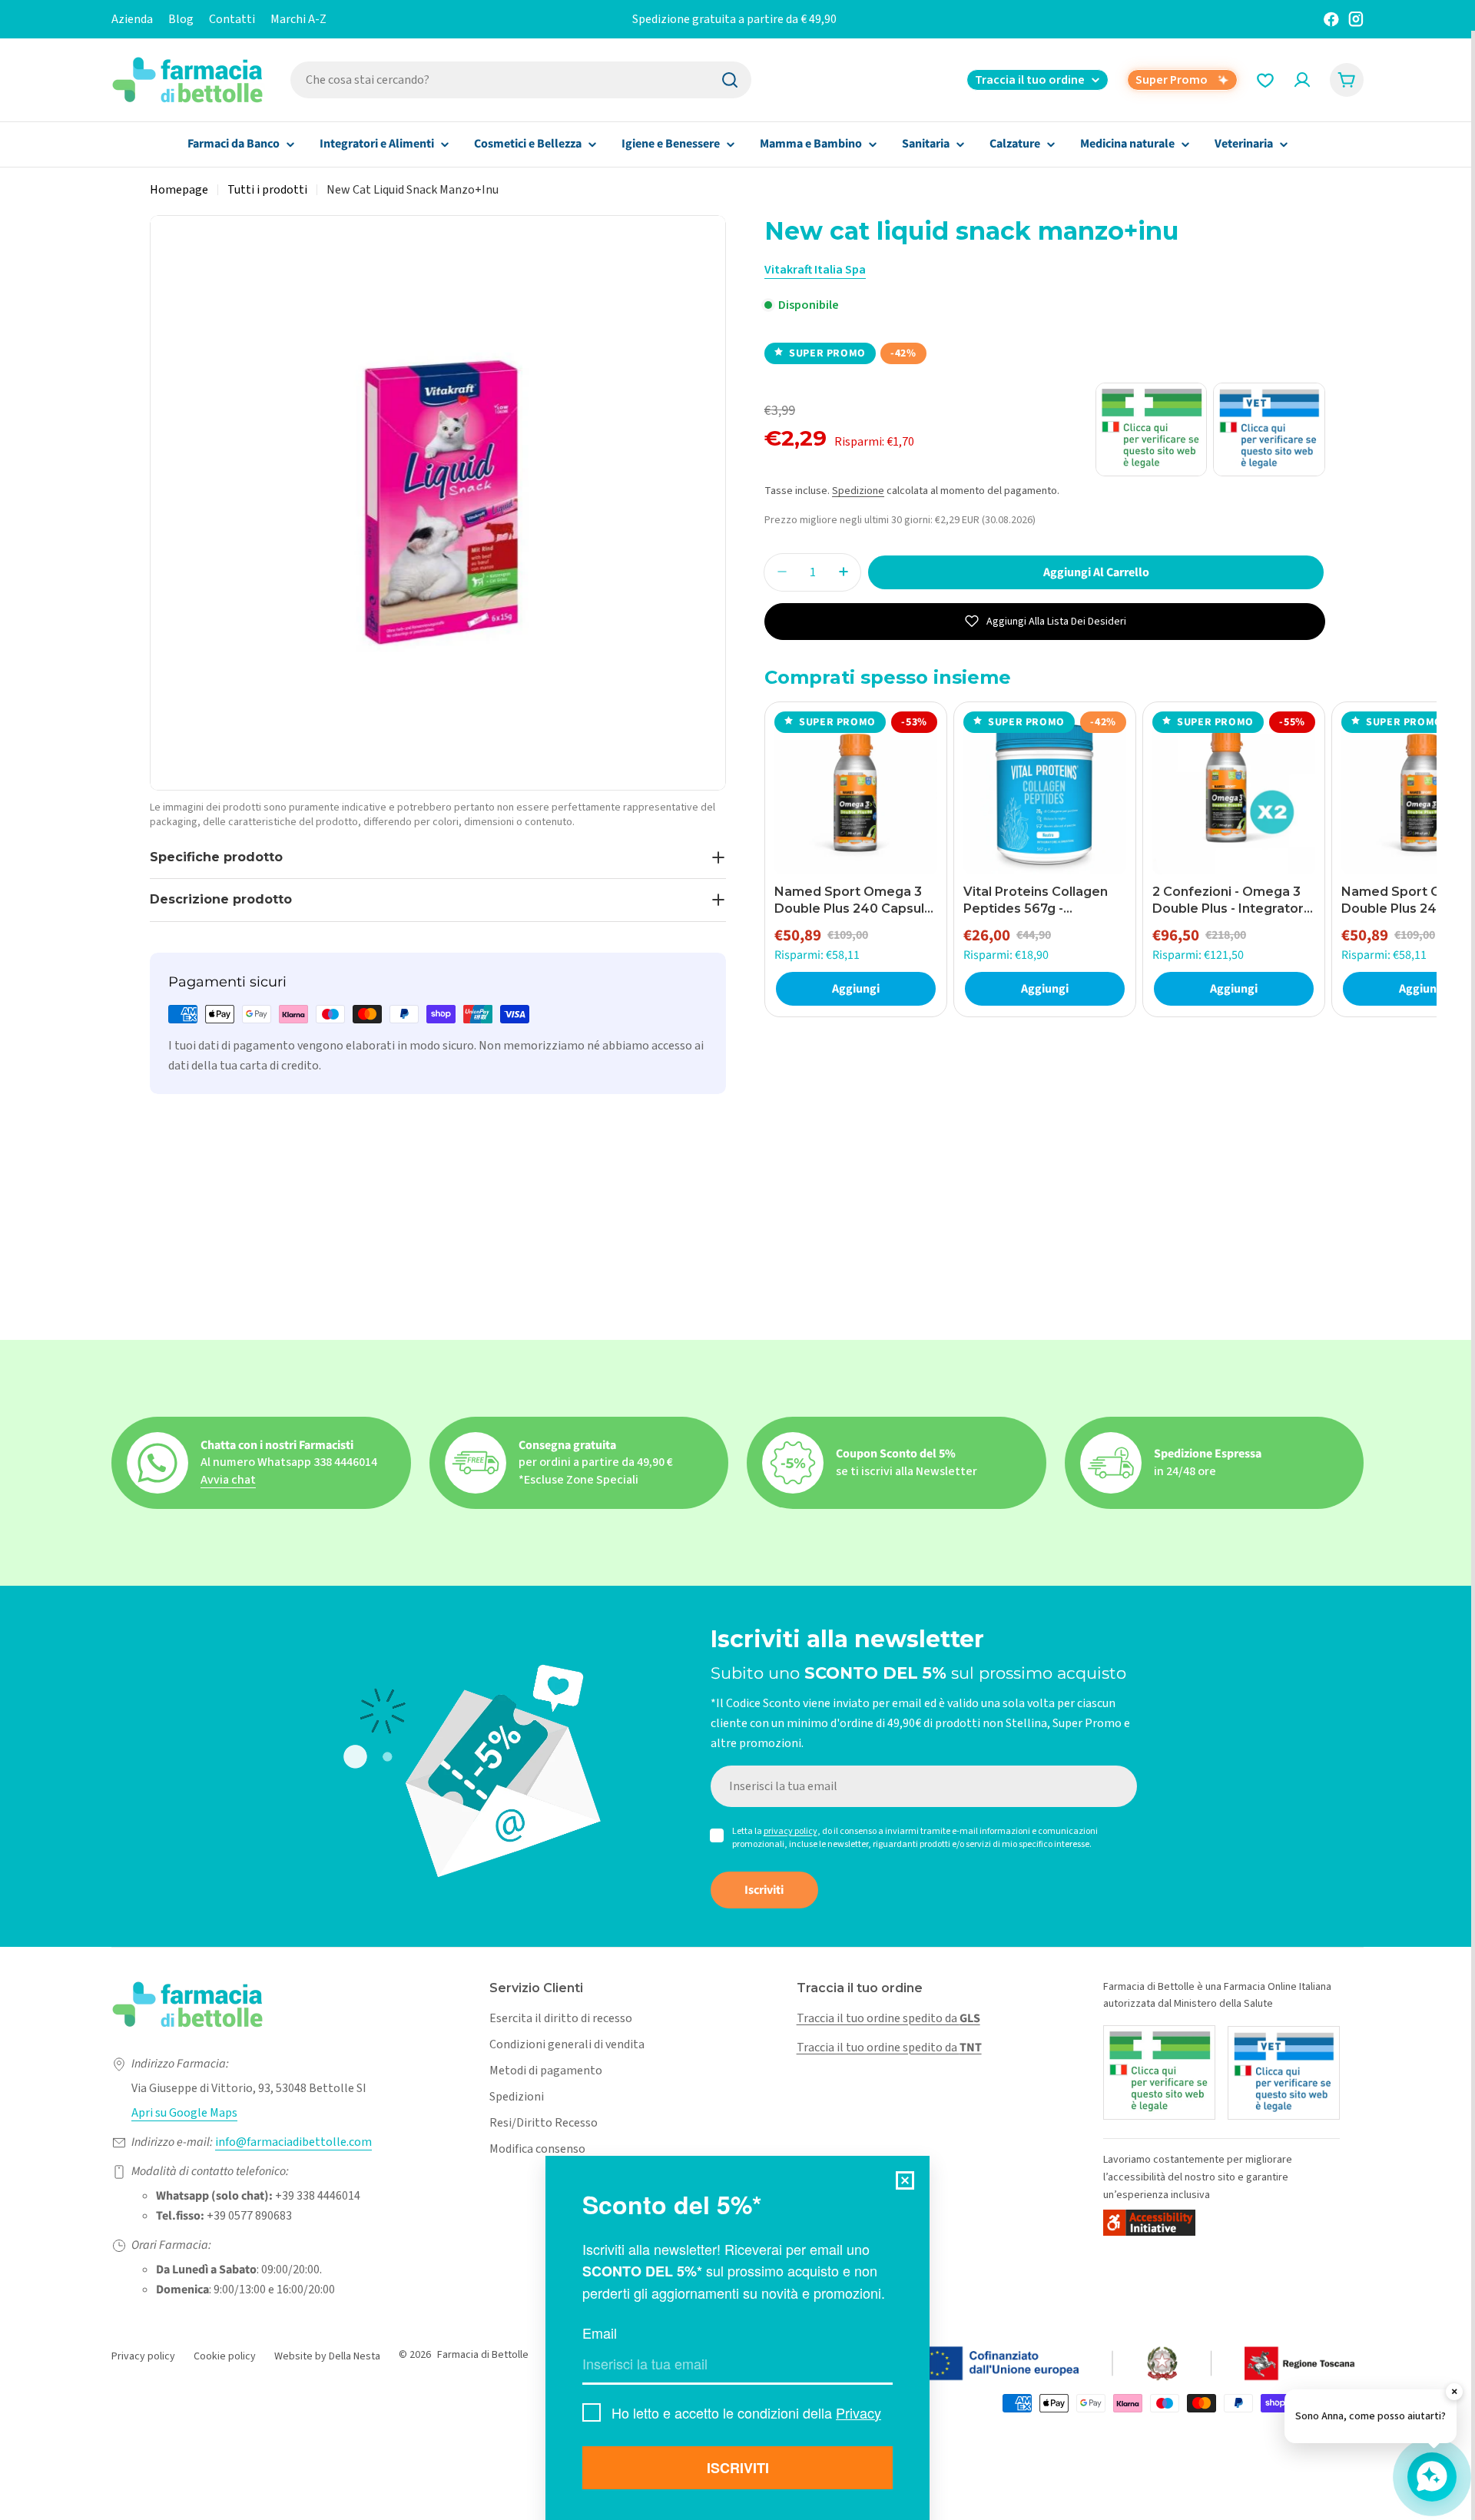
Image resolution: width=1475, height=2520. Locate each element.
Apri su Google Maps (184, 2113)
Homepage (179, 190)
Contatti (232, 19)
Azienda (132, 19)
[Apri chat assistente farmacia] (1432, 2477)
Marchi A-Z (298, 19)
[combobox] (521, 80)
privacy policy (791, 1831)
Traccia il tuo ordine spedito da (888, 2018)
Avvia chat (228, 1480)
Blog (181, 19)
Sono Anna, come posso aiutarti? (1371, 2416)
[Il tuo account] (1302, 80)
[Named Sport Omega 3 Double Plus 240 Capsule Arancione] (856, 793)
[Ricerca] (730, 80)
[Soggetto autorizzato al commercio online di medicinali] (1159, 2072)
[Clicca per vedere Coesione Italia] (1056, 2364)
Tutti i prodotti (267, 190)
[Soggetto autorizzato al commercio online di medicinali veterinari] (1284, 2073)
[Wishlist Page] (1265, 80)
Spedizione (858, 491)
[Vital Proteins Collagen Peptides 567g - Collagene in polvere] (1045, 793)
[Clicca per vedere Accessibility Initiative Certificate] (1149, 2222)
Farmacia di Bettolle (483, 2355)
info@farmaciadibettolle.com (293, 2142)
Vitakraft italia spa (815, 270)
